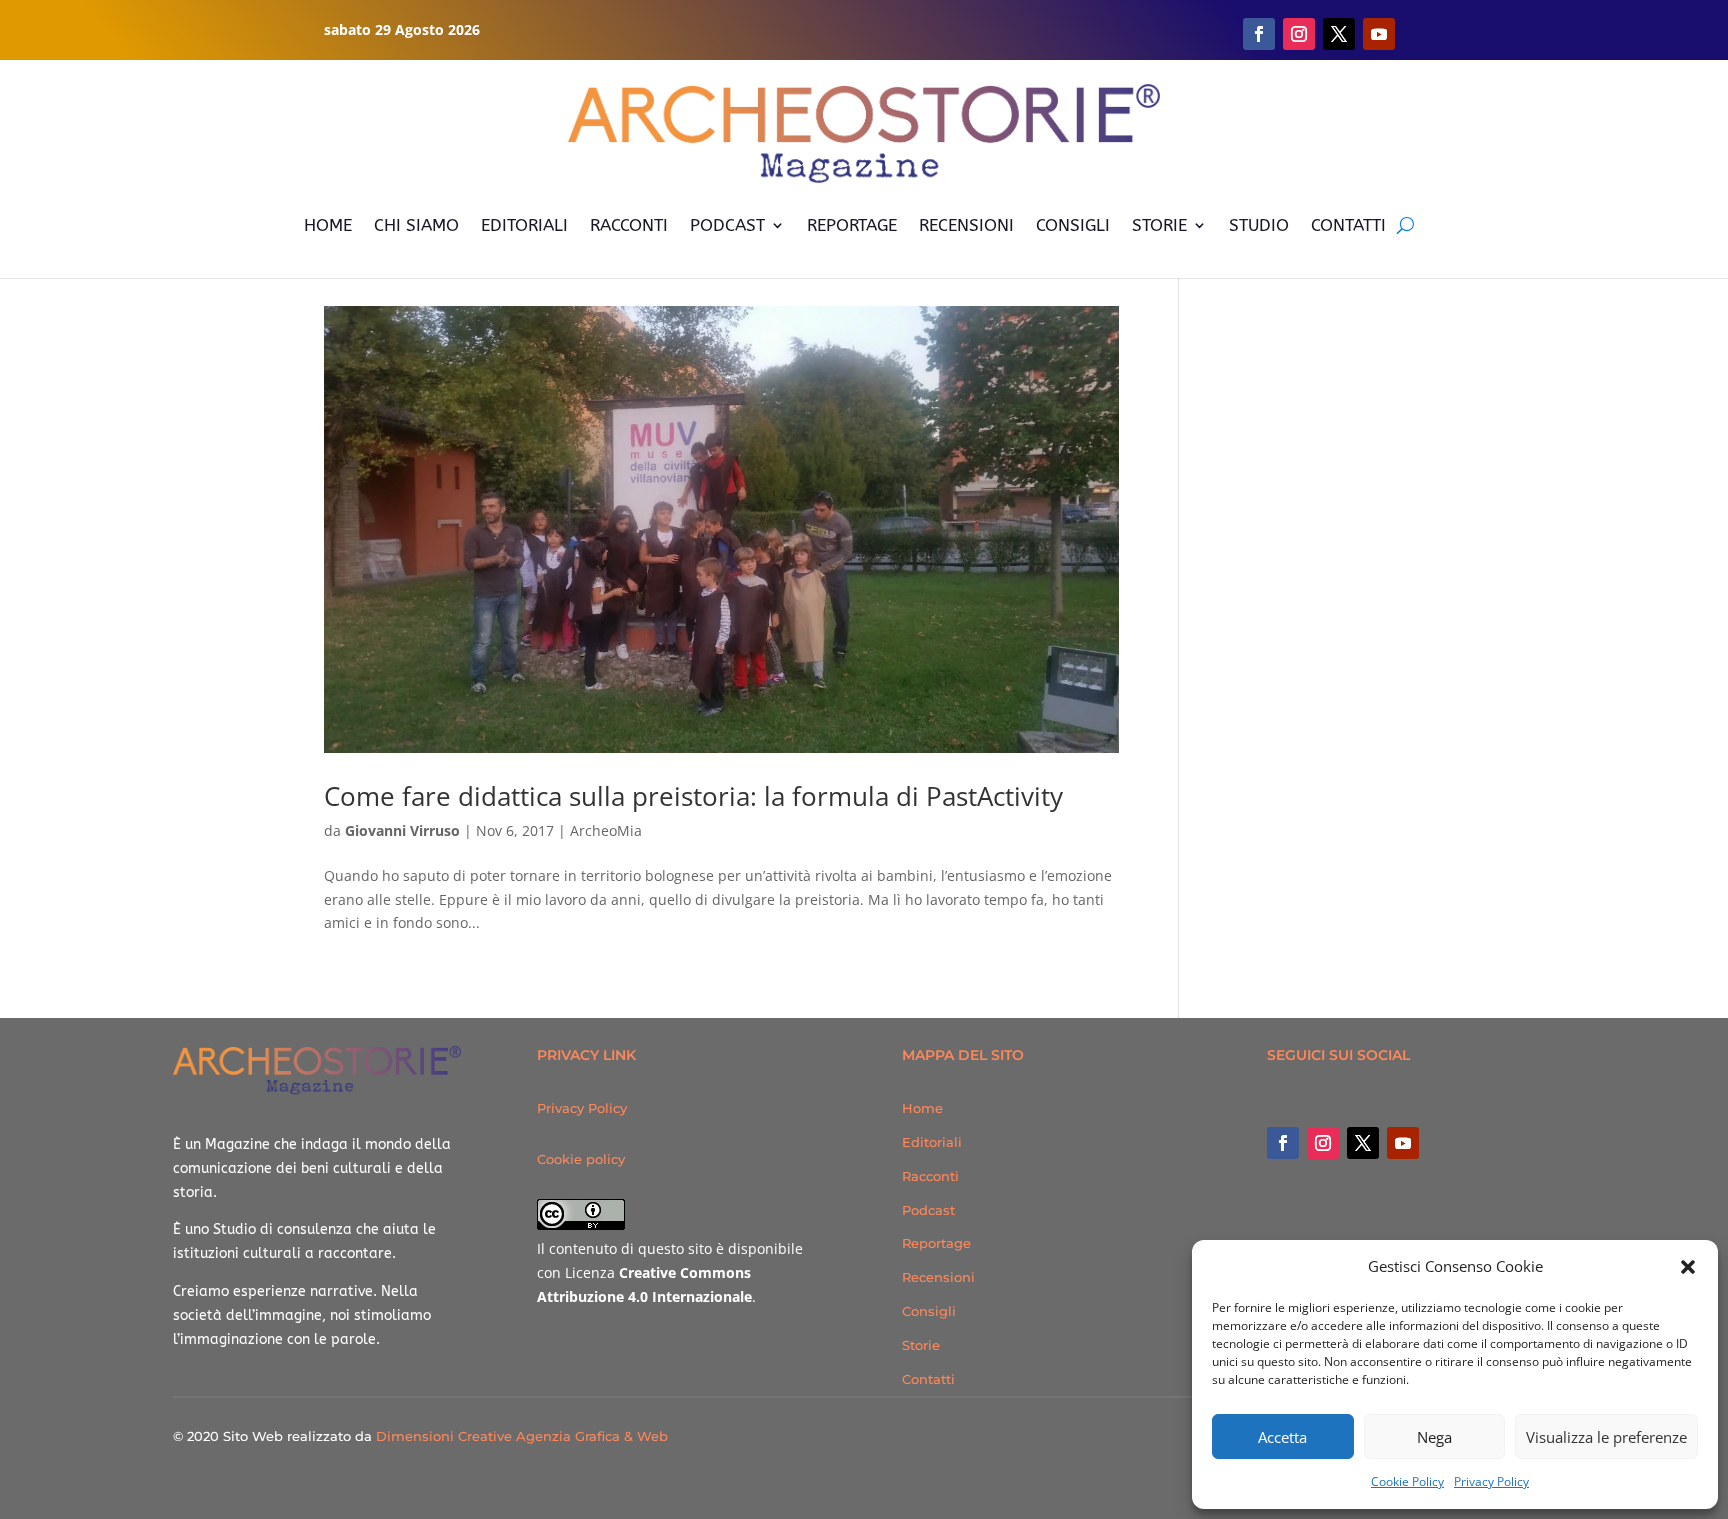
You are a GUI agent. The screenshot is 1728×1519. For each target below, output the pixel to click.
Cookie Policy (1407, 1481)
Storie (921, 1345)
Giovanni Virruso (402, 830)
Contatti (928, 1379)
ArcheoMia (606, 830)
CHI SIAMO (416, 225)
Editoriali (932, 1142)
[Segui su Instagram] (1299, 34)
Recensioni (938, 1277)
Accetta (1282, 1437)
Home (922, 1108)
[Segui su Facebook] (1259, 34)
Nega (1434, 1437)
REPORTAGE (852, 225)
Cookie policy (581, 1159)
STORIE (1159, 225)
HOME (328, 225)
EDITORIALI (524, 225)
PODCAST (727, 225)
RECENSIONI (966, 225)
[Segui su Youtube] (1379, 34)
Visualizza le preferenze (1606, 1437)
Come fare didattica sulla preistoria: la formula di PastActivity (693, 796)
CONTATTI (1348, 225)
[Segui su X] (1339, 34)
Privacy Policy (1491, 1481)
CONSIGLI (1073, 225)
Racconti (930, 1176)
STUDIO (1259, 225)
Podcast (928, 1210)
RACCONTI (629, 225)
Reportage (936, 1243)
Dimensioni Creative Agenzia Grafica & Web (522, 1436)
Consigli (929, 1311)
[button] (1688, 1267)
